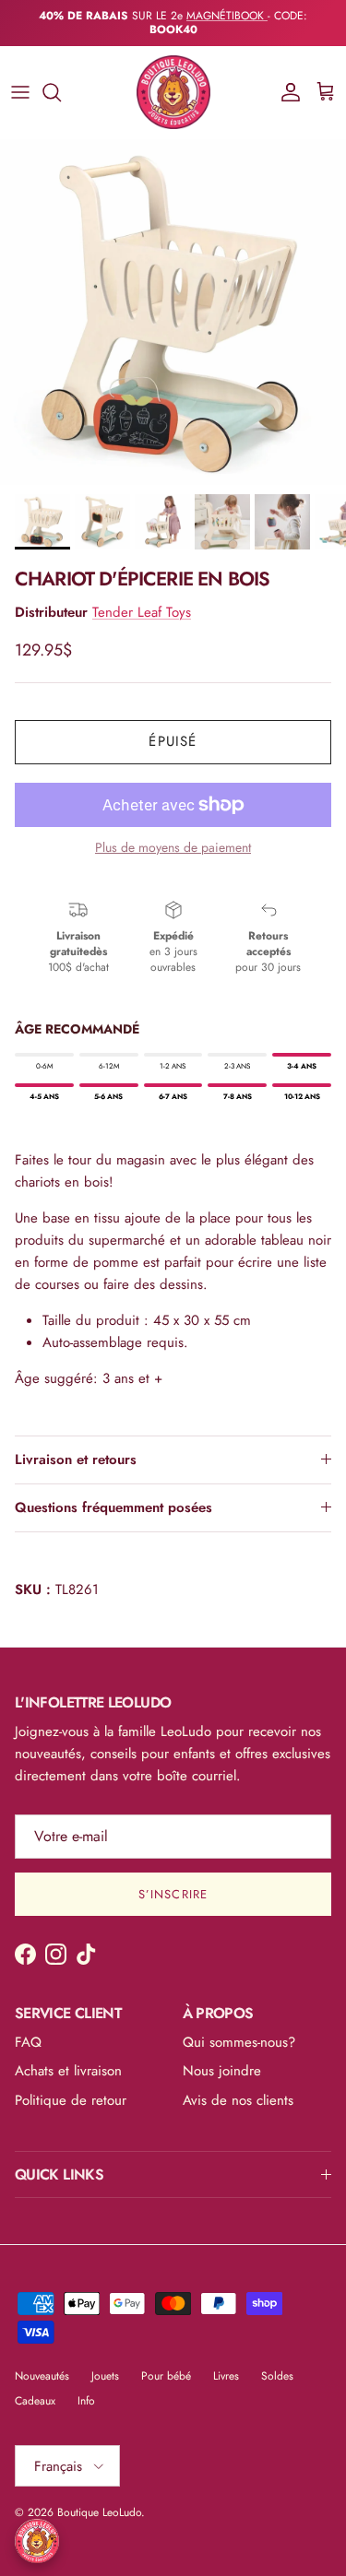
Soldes (277, 2362)
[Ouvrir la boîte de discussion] (37, 2541)
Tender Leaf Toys (142, 599)
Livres (226, 2362)
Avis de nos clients (238, 2086)
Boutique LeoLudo (99, 2499)
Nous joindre (222, 2058)
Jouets (105, 2362)
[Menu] (20, 79)
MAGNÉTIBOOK (227, 16)
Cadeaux (35, 2387)
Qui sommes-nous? (239, 2028)
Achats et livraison (68, 2058)
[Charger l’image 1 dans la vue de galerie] (173, 299)
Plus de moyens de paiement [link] (173, 834)
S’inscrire (173, 1881)
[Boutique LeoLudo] (173, 79)
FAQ (28, 2028)
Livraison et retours (76, 1446)
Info (86, 2387)
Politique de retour (71, 2086)
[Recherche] (61, 79)
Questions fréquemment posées (113, 1494)
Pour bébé (166, 2362)
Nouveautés (42, 2362)
